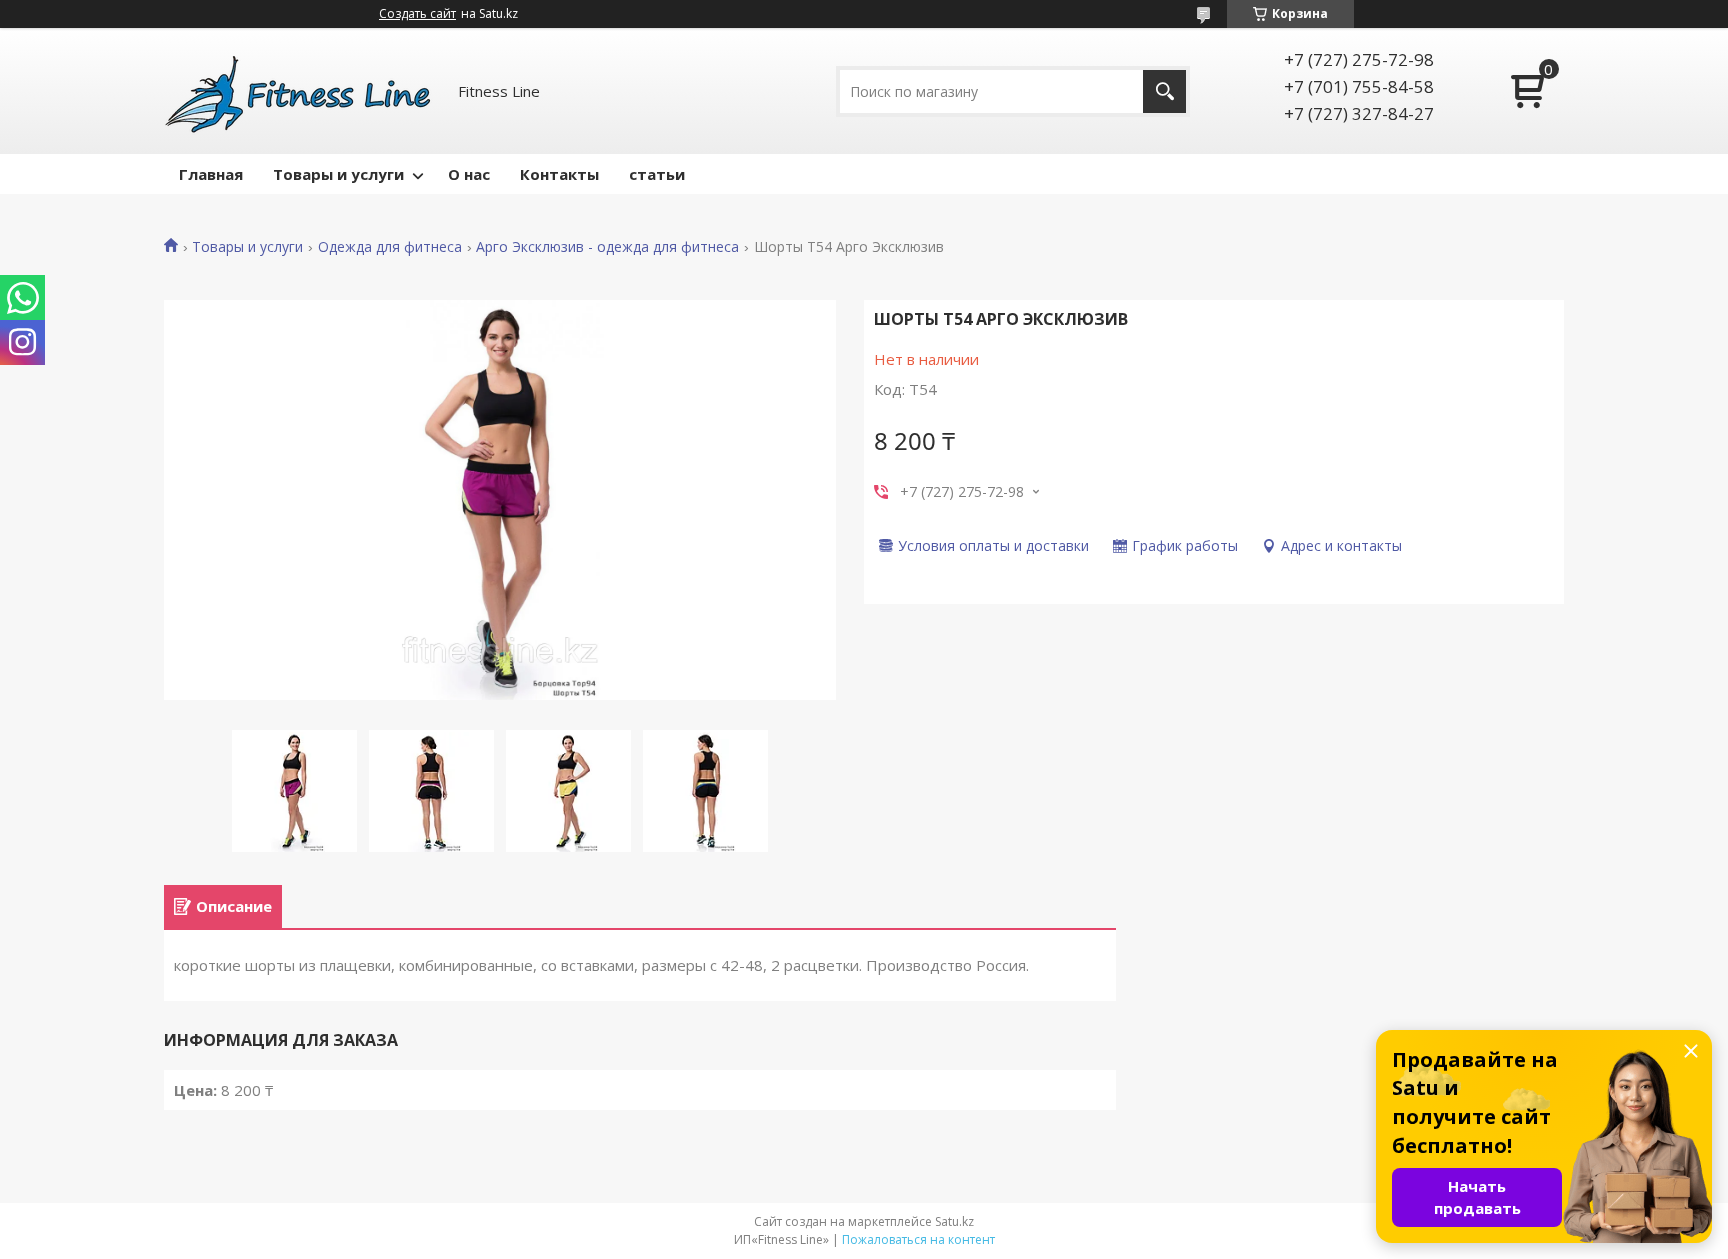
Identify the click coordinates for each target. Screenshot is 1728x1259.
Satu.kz (954, 1221)
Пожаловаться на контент (918, 1239)
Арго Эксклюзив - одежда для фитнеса (607, 247)
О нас (469, 174)
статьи (657, 174)
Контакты (559, 174)
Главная (211, 174)
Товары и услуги (338, 174)
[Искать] (1164, 91)
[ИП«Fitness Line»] (299, 91)
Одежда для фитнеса (390, 247)
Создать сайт (417, 14)
